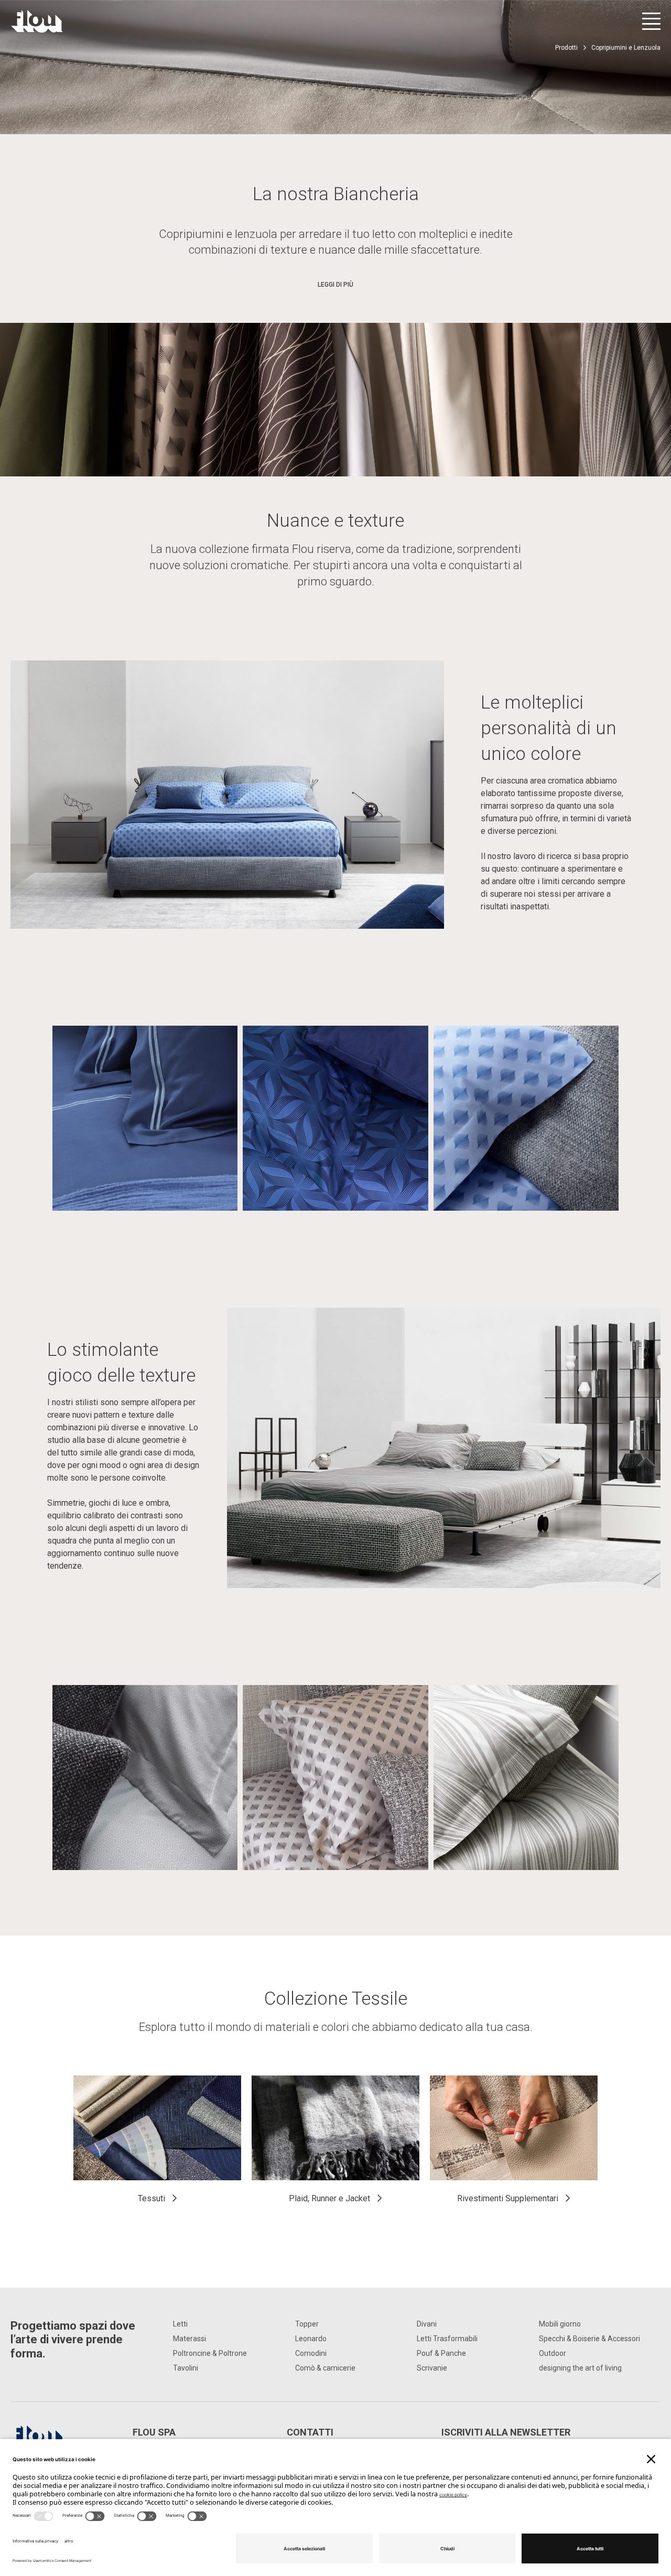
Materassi (190, 2339)
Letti (180, 2324)
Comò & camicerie (325, 2368)
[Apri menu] (651, 21)
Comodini (311, 2353)
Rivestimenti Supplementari (508, 2198)
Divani (427, 2324)
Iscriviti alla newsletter (506, 2432)
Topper (307, 2324)
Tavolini (186, 2368)
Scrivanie (432, 2368)
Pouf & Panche (441, 2353)
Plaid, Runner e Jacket (329, 2198)
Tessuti (151, 2198)
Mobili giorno (560, 2324)
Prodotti (566, 48)
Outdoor (553, 2353)
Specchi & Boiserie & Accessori (589, 2339)
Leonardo (311, 2339)
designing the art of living (580, 2368)
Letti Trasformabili (447, 2339)
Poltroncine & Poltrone (210, 2353)
